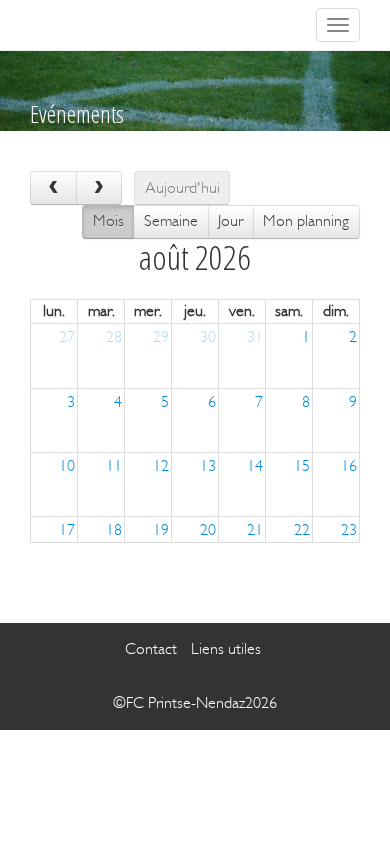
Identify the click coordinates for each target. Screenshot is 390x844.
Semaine (171, 220)
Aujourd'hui (182, 187)
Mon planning (306, 220)
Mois (108, 220)
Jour (230, 220)
